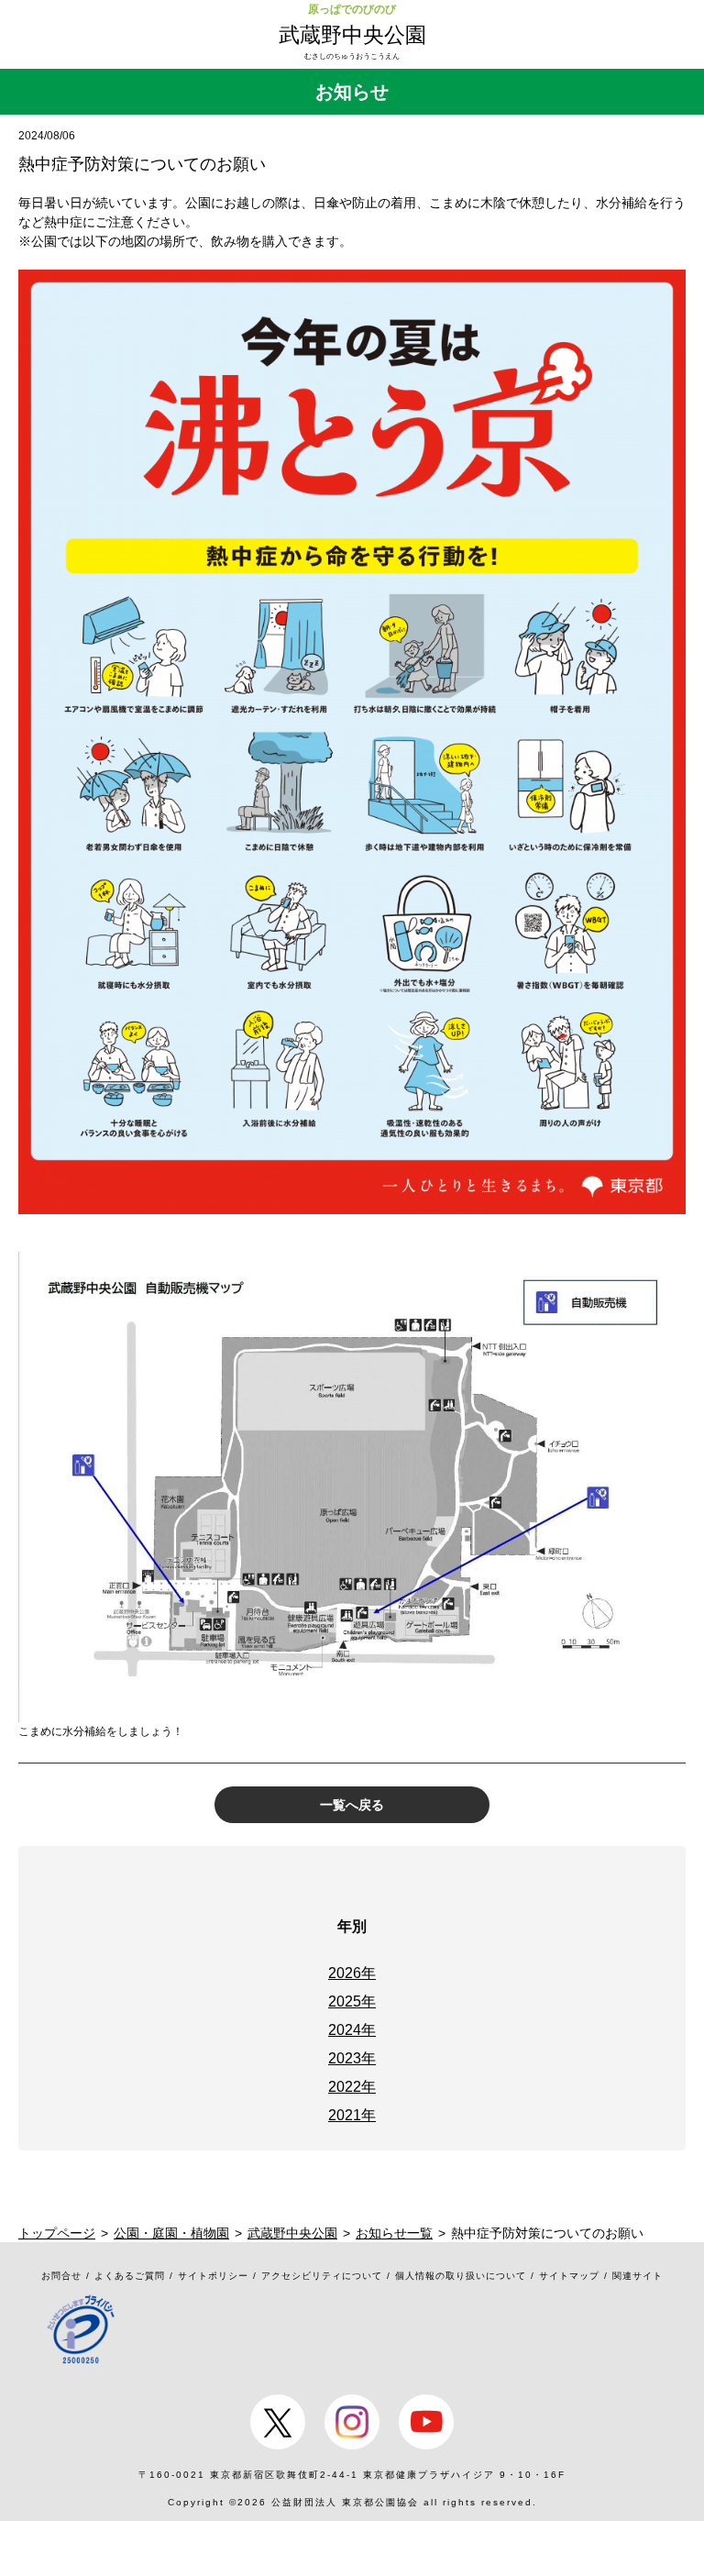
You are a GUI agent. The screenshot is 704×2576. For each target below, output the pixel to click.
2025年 (352, 2001)
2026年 (352, 1973)
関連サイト (638, 2276)
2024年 (352, 2030)
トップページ (57, 2233)
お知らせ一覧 (394, 2233)
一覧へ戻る (352, 1805)
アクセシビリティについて (322, 2276)
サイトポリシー (213, 2276)
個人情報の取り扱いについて (461, 2276)
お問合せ (61, 2276)
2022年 (352, 2087)
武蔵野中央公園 (352, 35)
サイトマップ (569, 2276)
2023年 (352, 2058)
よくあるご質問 (130, 2276)
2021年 (352, 2115)
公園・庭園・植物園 (171, 2233)
